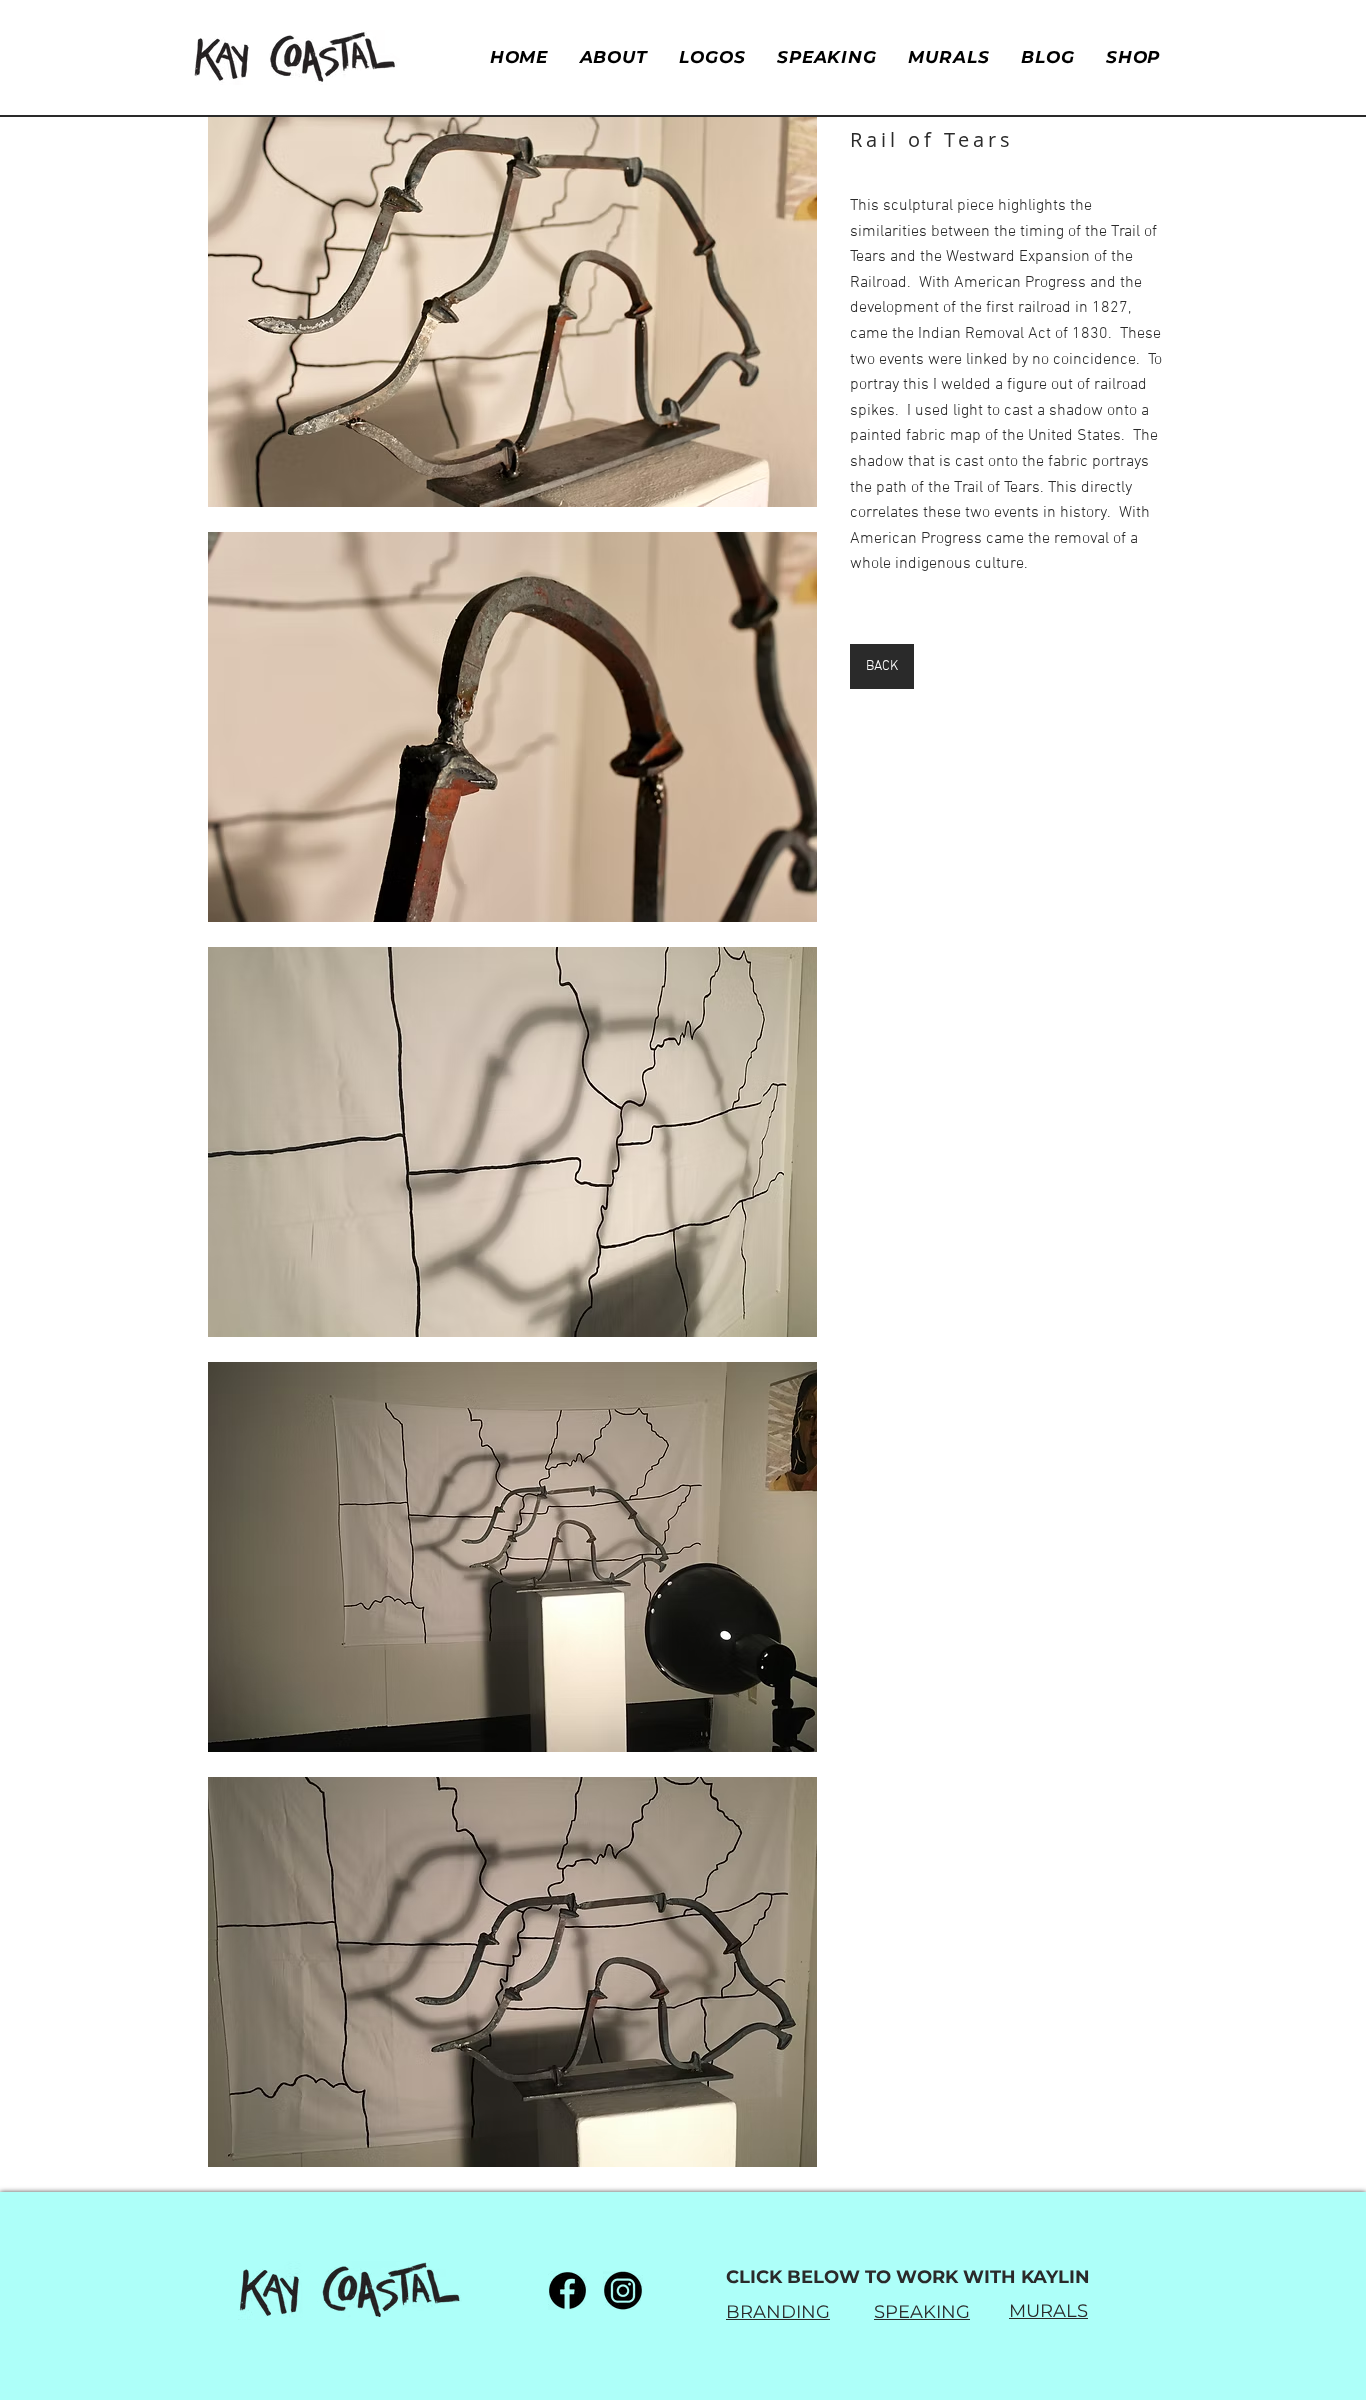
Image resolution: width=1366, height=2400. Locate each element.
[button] (512, 312)
